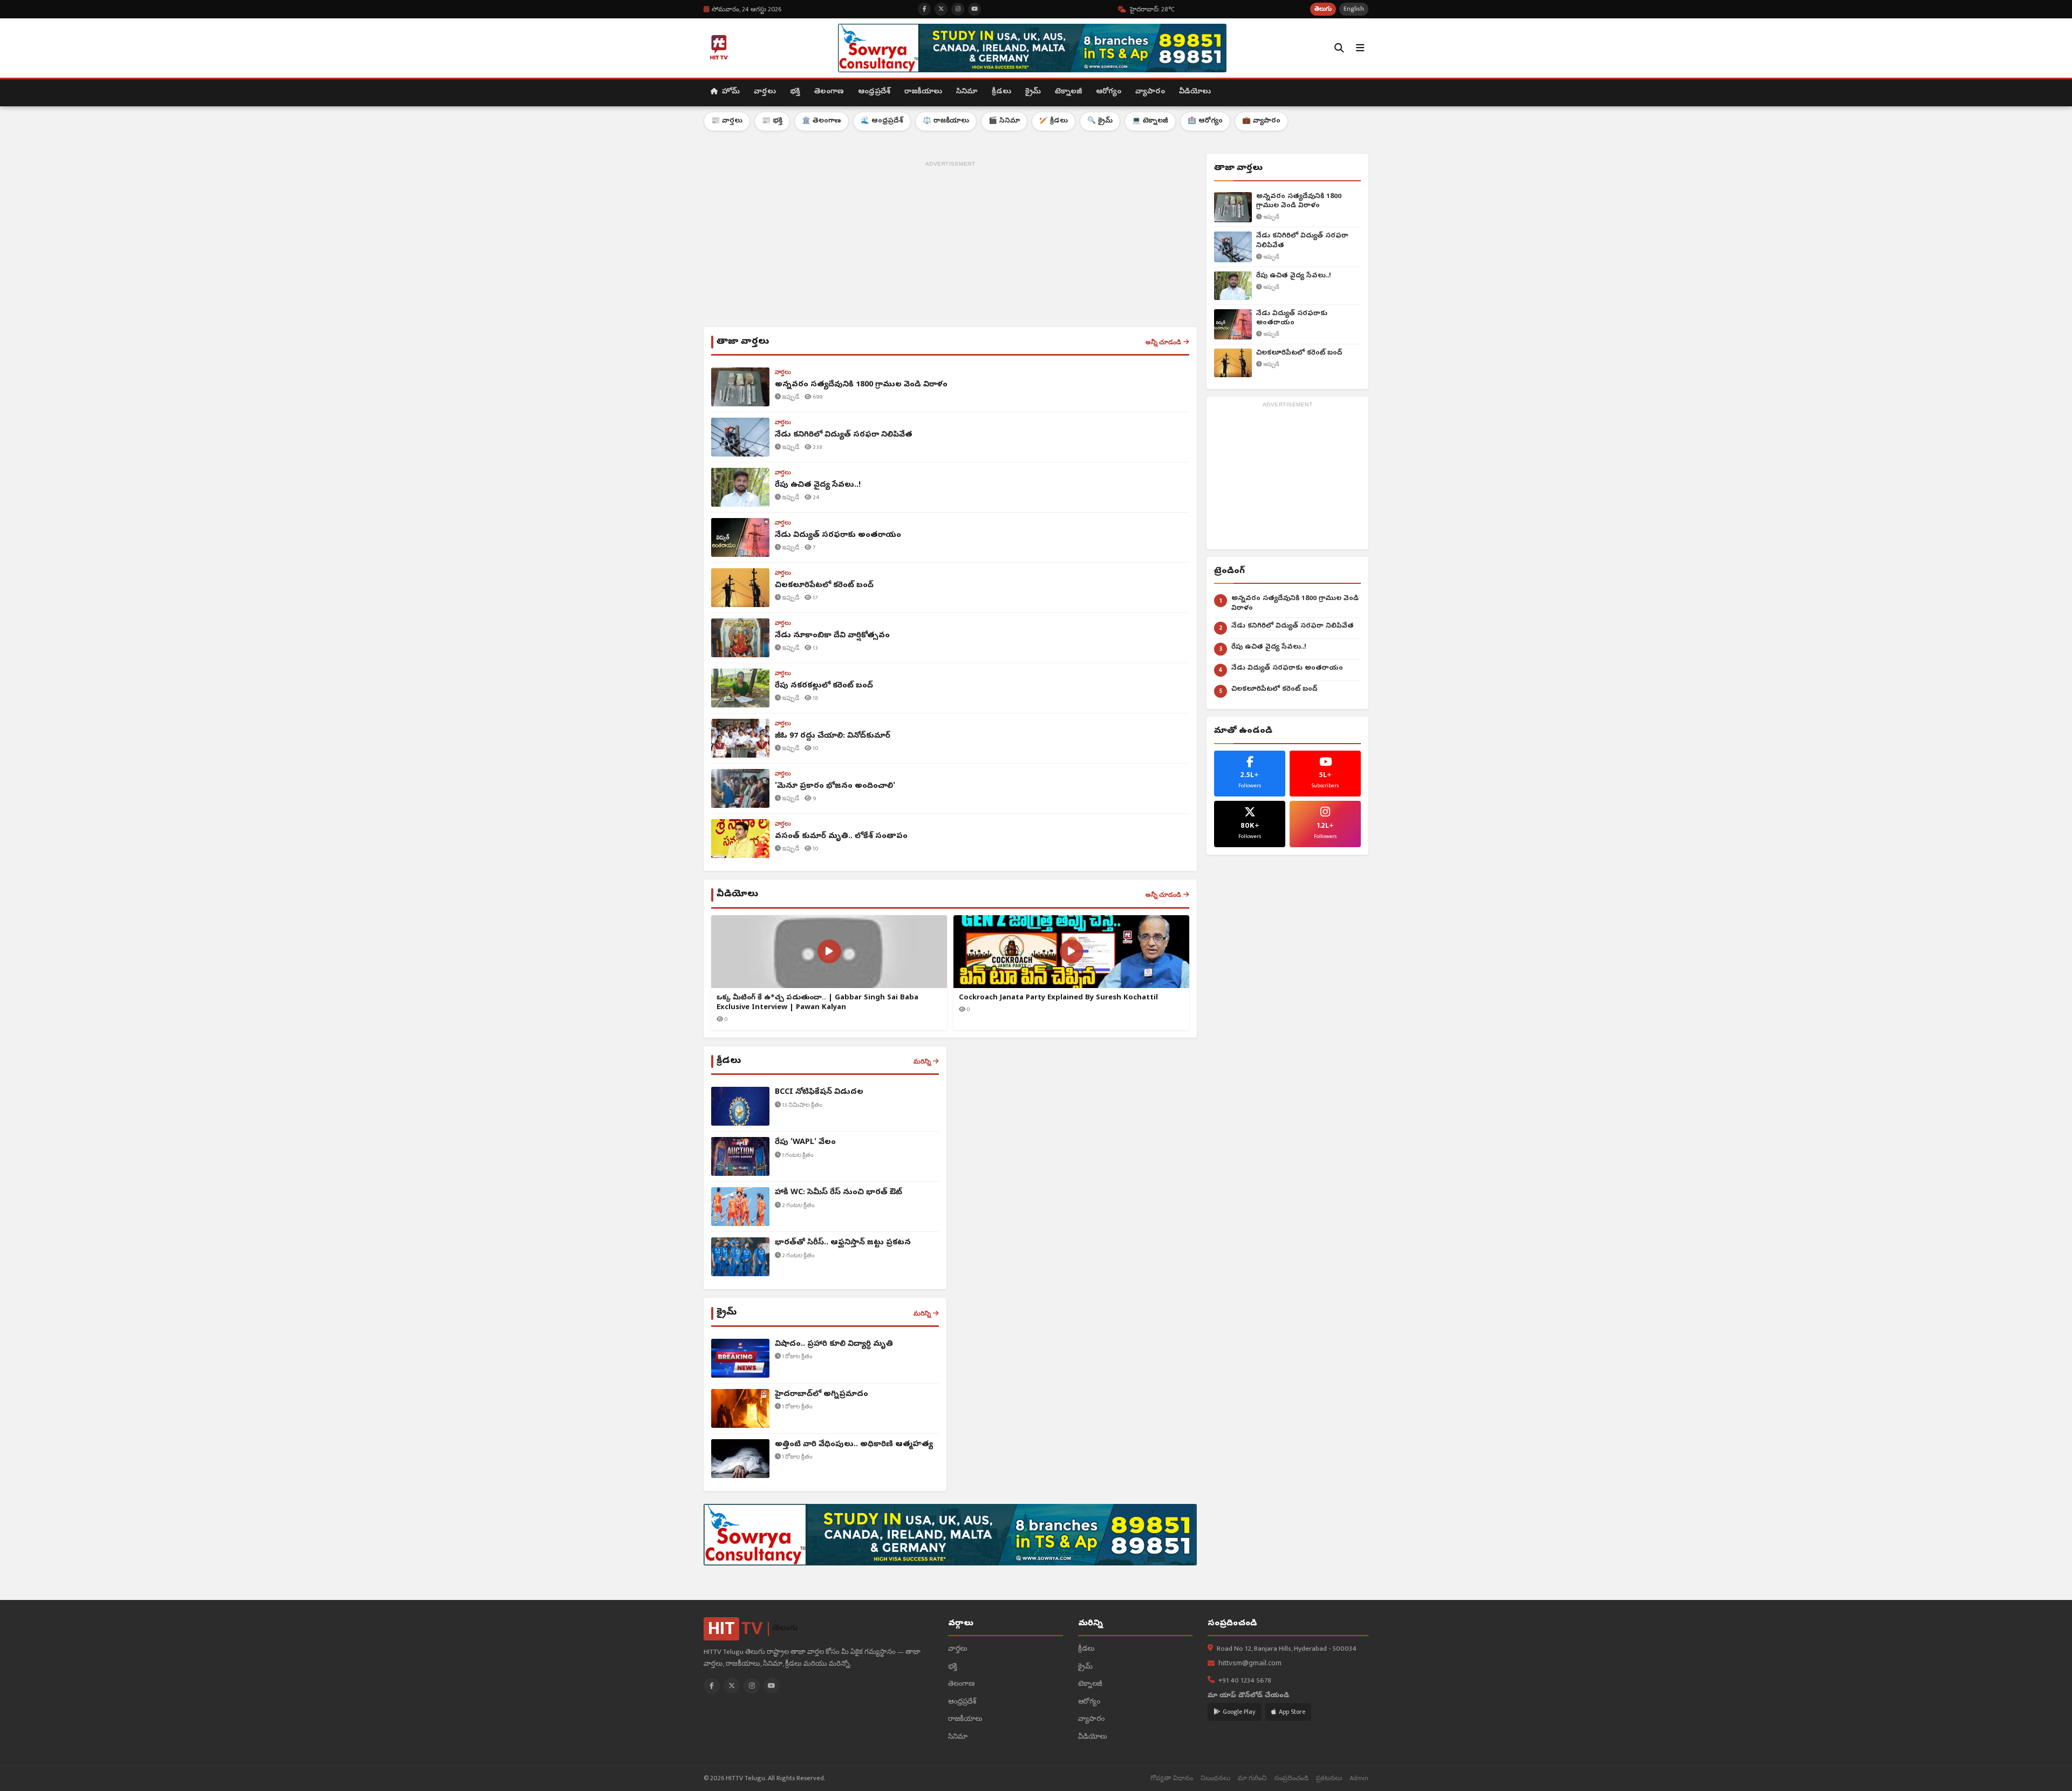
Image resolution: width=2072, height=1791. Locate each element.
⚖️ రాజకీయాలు (946, 121)
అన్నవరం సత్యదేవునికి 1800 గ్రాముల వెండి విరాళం (1299, 202)
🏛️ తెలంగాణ (822, 121)
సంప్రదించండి (1291, 1778)
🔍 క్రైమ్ (1100, 121)
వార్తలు (765, 92)
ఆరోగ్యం (1109, 92)
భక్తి (795, 92)
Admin (1359, 1778)
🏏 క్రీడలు (1054, 121)
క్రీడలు (1001, 92)
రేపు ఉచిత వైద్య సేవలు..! (1294, 276)
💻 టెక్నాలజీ (1150, 121)
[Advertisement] (950, 246)
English (1354, 9)
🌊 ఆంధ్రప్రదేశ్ (882, 121)
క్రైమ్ (1033, 92)
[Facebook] (712, 1686)
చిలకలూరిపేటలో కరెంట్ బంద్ (1299, 353)
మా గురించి (1252, 1778)
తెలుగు (1323, 9)
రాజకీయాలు (923, 92)
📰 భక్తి (772, 121)
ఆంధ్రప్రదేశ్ (874, 92)
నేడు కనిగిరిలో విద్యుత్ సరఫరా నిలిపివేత (1302, 241)
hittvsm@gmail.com (1250, 1664)
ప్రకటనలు (1329, 1778)
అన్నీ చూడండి (1163, 342)
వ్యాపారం (1150, 92)
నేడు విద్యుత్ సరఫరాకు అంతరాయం (1292, 319)
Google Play (1239, 1712)
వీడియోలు (1195, 92)
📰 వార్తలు (727, 121)
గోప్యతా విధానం (1172, 1778)
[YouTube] (772, 1686)
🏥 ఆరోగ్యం (1205, 121)
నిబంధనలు (1215, 1778)
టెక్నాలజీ (1068, 92)
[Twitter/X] (732, 1686)
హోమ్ (730, 92)
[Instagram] (752, 1686)
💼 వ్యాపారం (1261, 121)
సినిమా (967, 92)
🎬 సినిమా (1004, 121)
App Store (1292, 1712)
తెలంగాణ (829, 92)
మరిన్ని (922, 1061)
